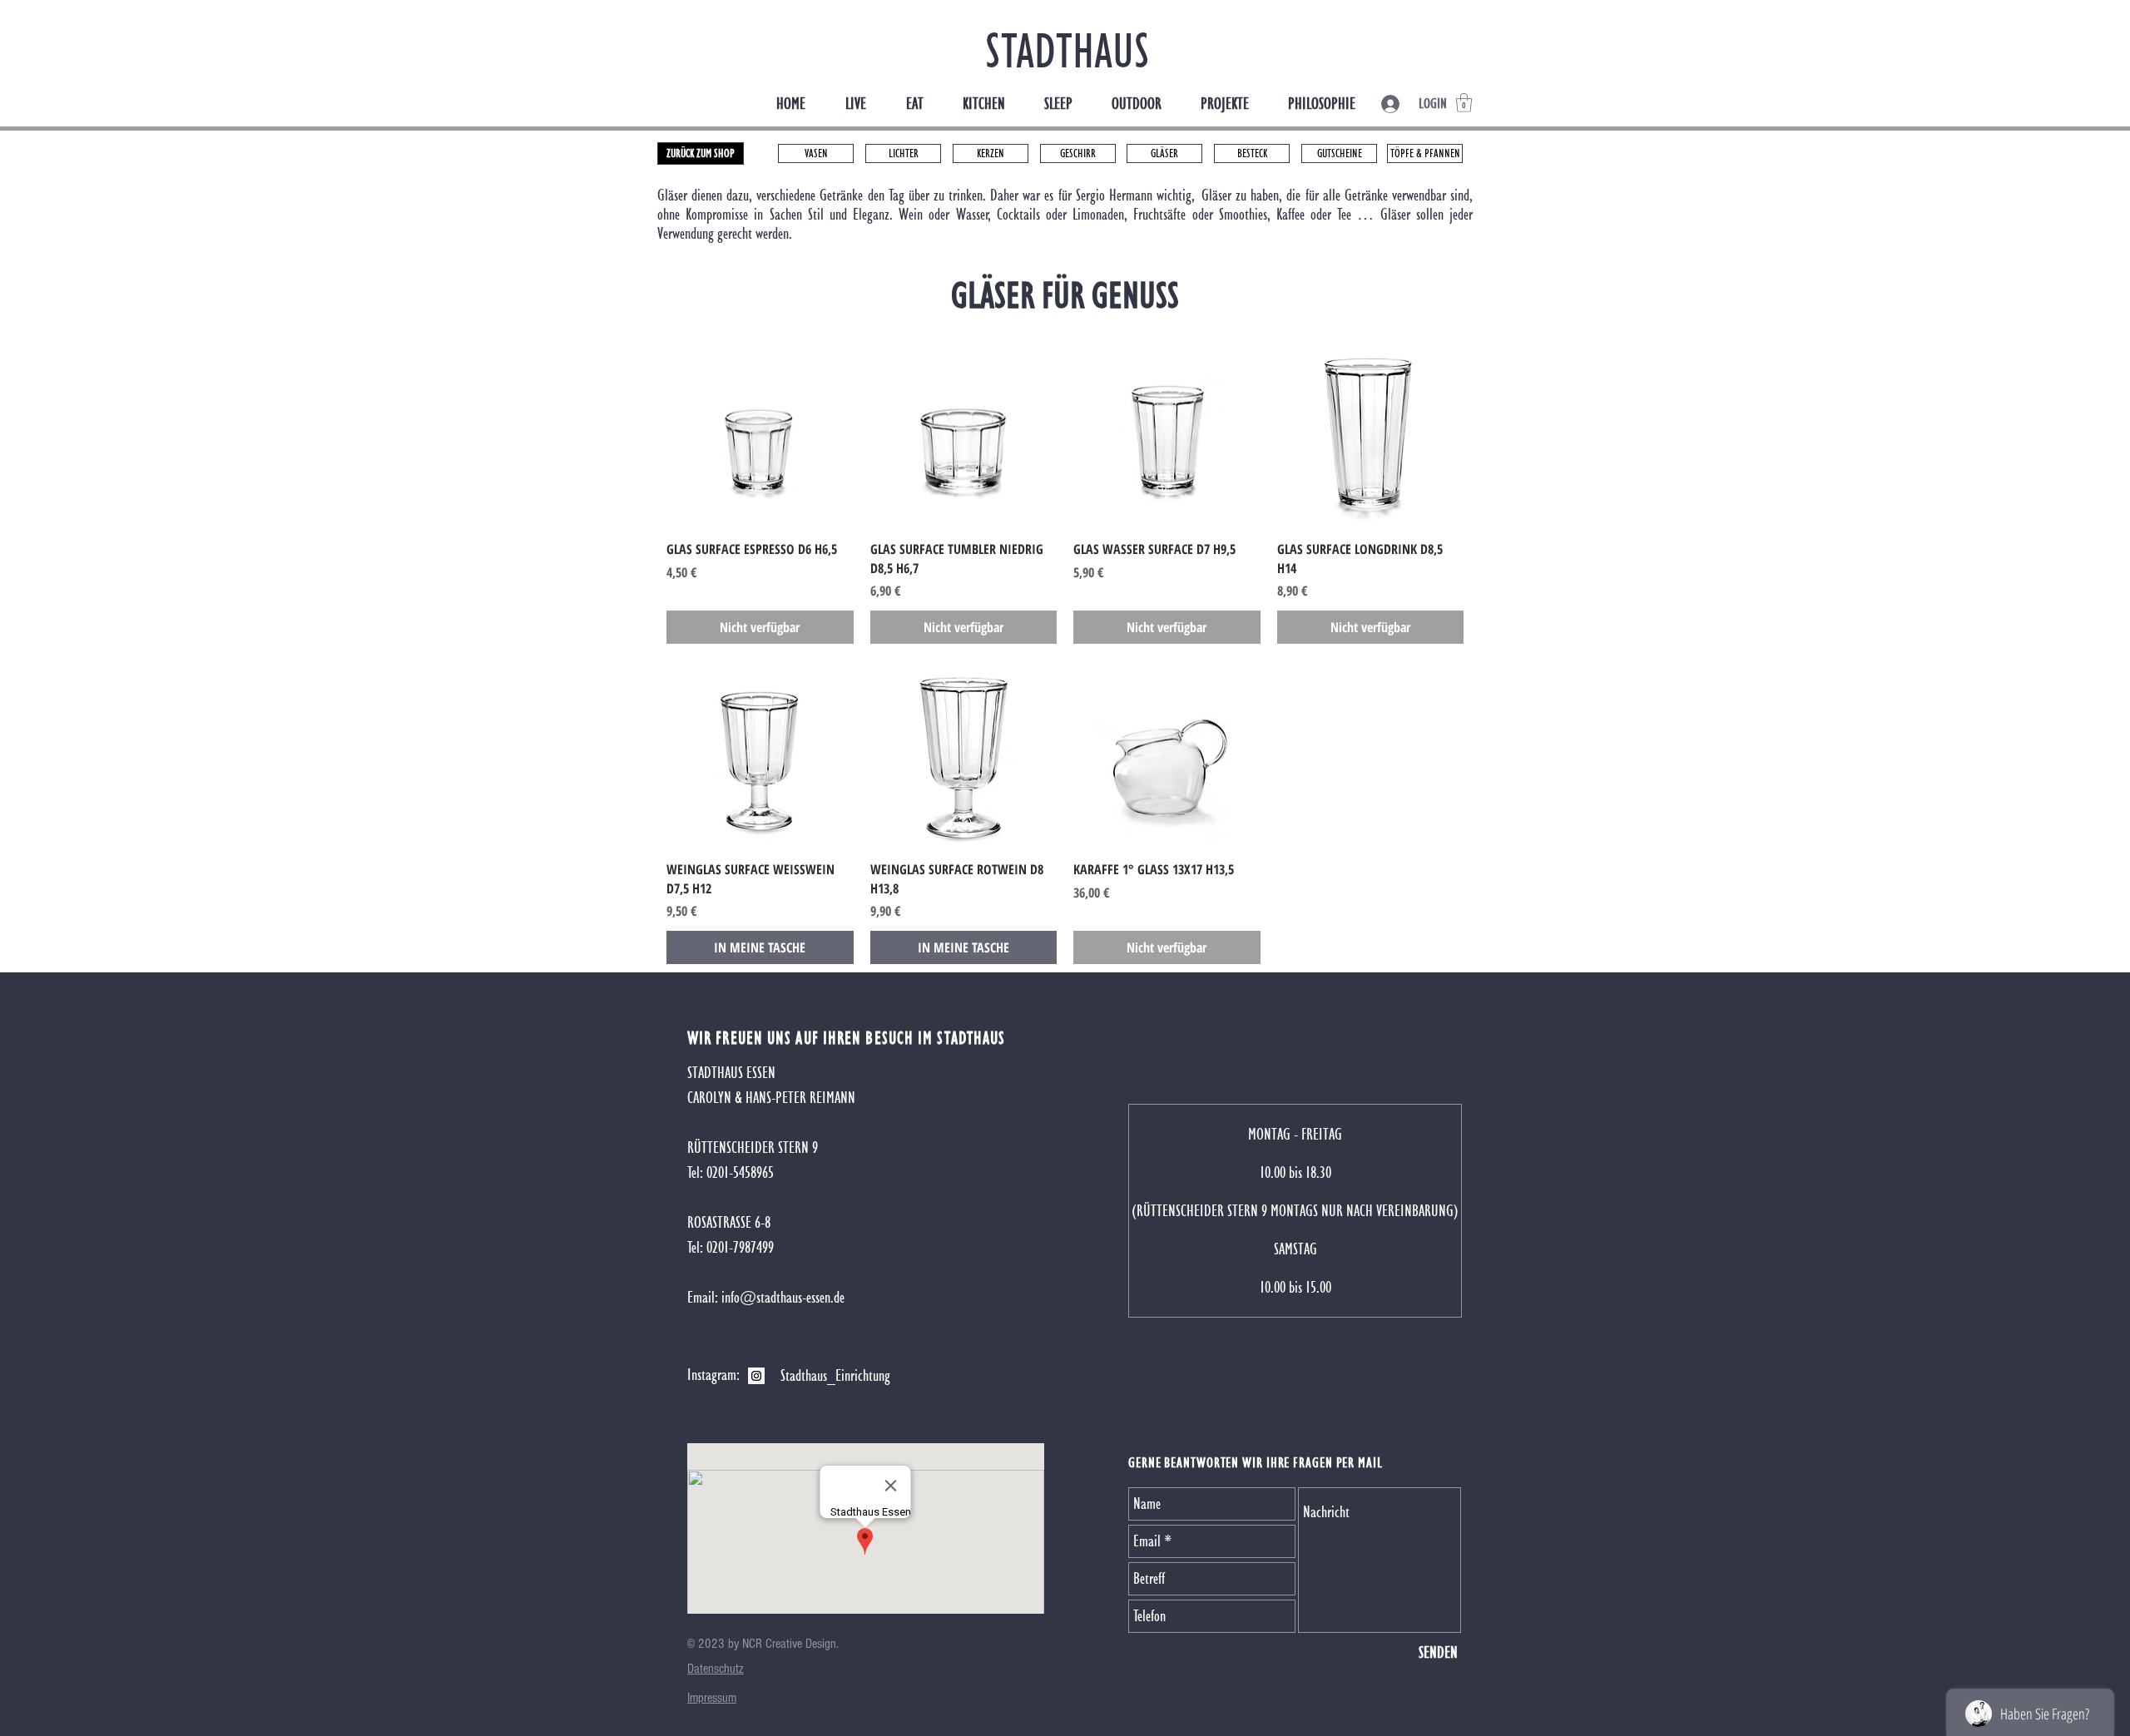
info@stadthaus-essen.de (783, 1297)
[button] (1464, 103)
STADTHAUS (1067, 50)
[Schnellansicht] (760, 434)
